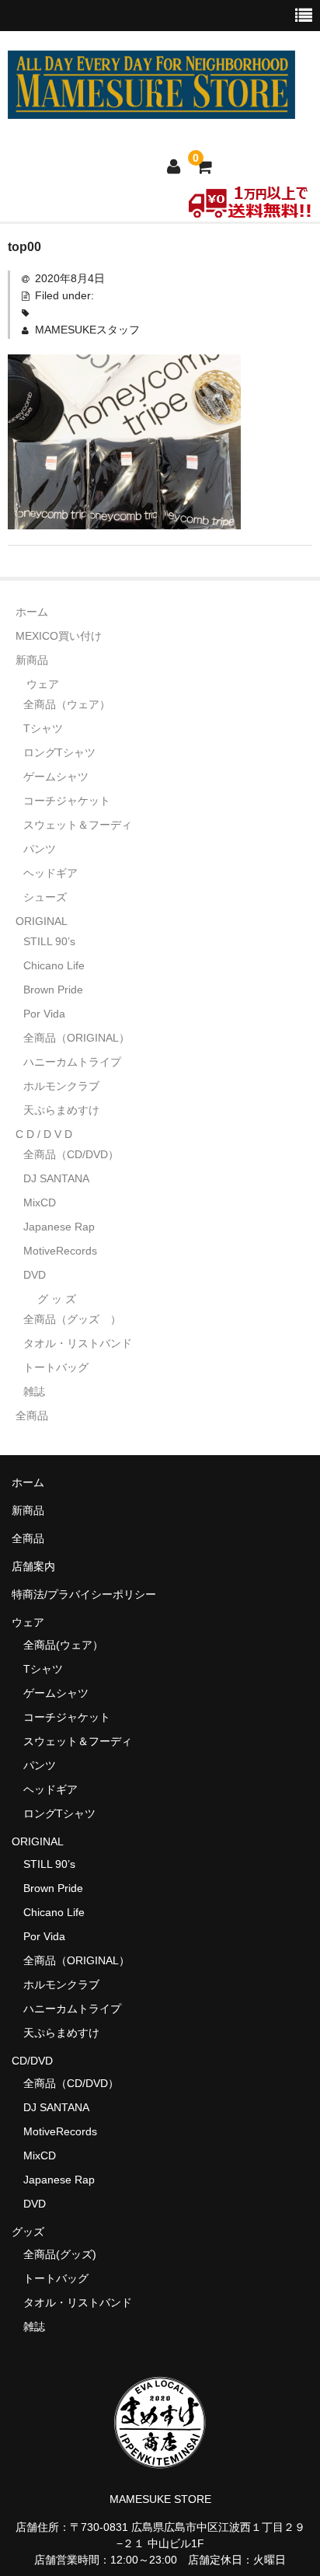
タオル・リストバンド (78, 1343)
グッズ (33, 2232)
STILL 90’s (49, 941)
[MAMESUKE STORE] (151, 109)
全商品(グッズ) (60, 2254)
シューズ (45, 897)
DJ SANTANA (56, 1178)
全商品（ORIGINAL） (77, 1038)
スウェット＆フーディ (78, 825)
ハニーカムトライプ (72, 1062)
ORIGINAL (42, 921)
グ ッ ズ (57, 1299)
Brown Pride (53, 990)
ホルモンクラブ (61, 1086)
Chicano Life (54, 965)
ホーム (32, 612)
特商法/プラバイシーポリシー (84, 1594)
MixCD (40, 1202)
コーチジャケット (67, 801)
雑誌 (34, 1391)
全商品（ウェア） (72, 704)
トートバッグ (56, 1367)
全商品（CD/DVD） (77, 1154)
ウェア (43, 684)
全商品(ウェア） (63, 1645)
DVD (35, 1275)
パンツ (40, 849)
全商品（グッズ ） (72, 1319)
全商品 (32, 1415)
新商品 (32, 660)
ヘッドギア (50, 873)
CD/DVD (32, 2061)
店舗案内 (33, 1566)
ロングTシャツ (59, 752)
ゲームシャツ (56, 777)
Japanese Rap (59, 1227)
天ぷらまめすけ (61, 1110)
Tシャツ (43, 728)
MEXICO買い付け (59, 636)
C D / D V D (44, 1134)
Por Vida (44, 1014)
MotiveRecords (60, 1251)
